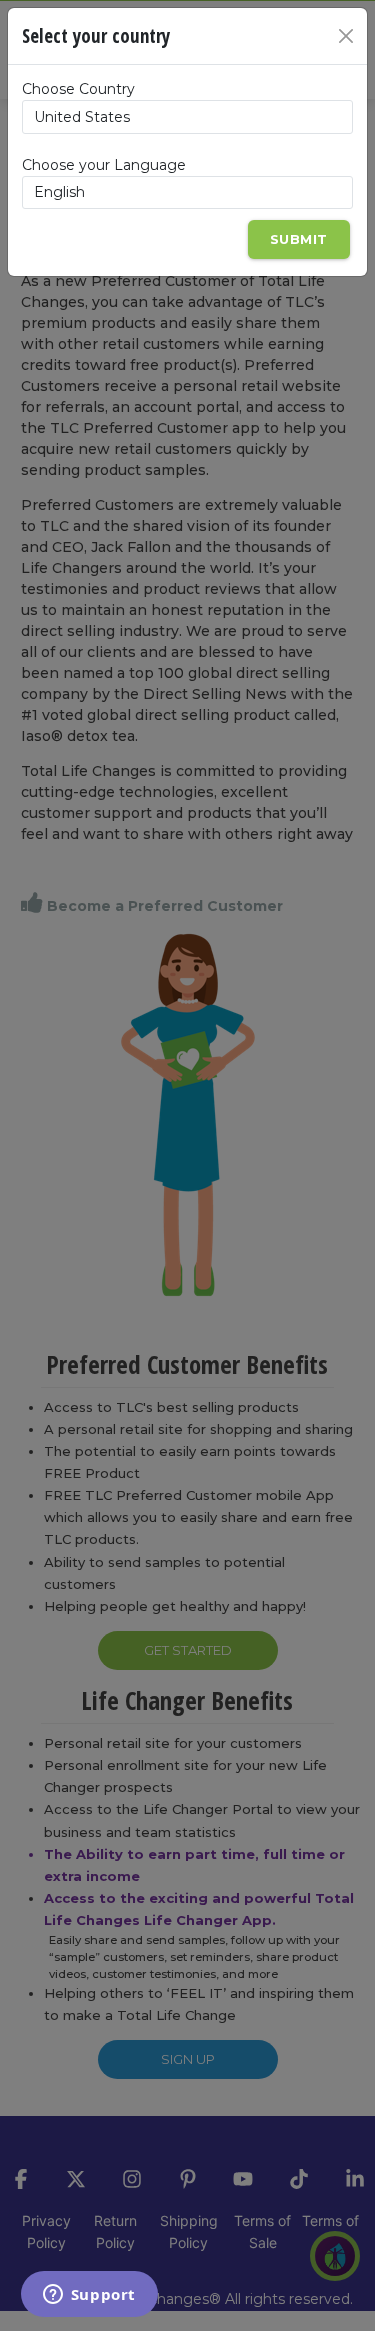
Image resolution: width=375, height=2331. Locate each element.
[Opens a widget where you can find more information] (89, 2296)
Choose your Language (104, 165)
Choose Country (78, 89)
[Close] (346, 36)
